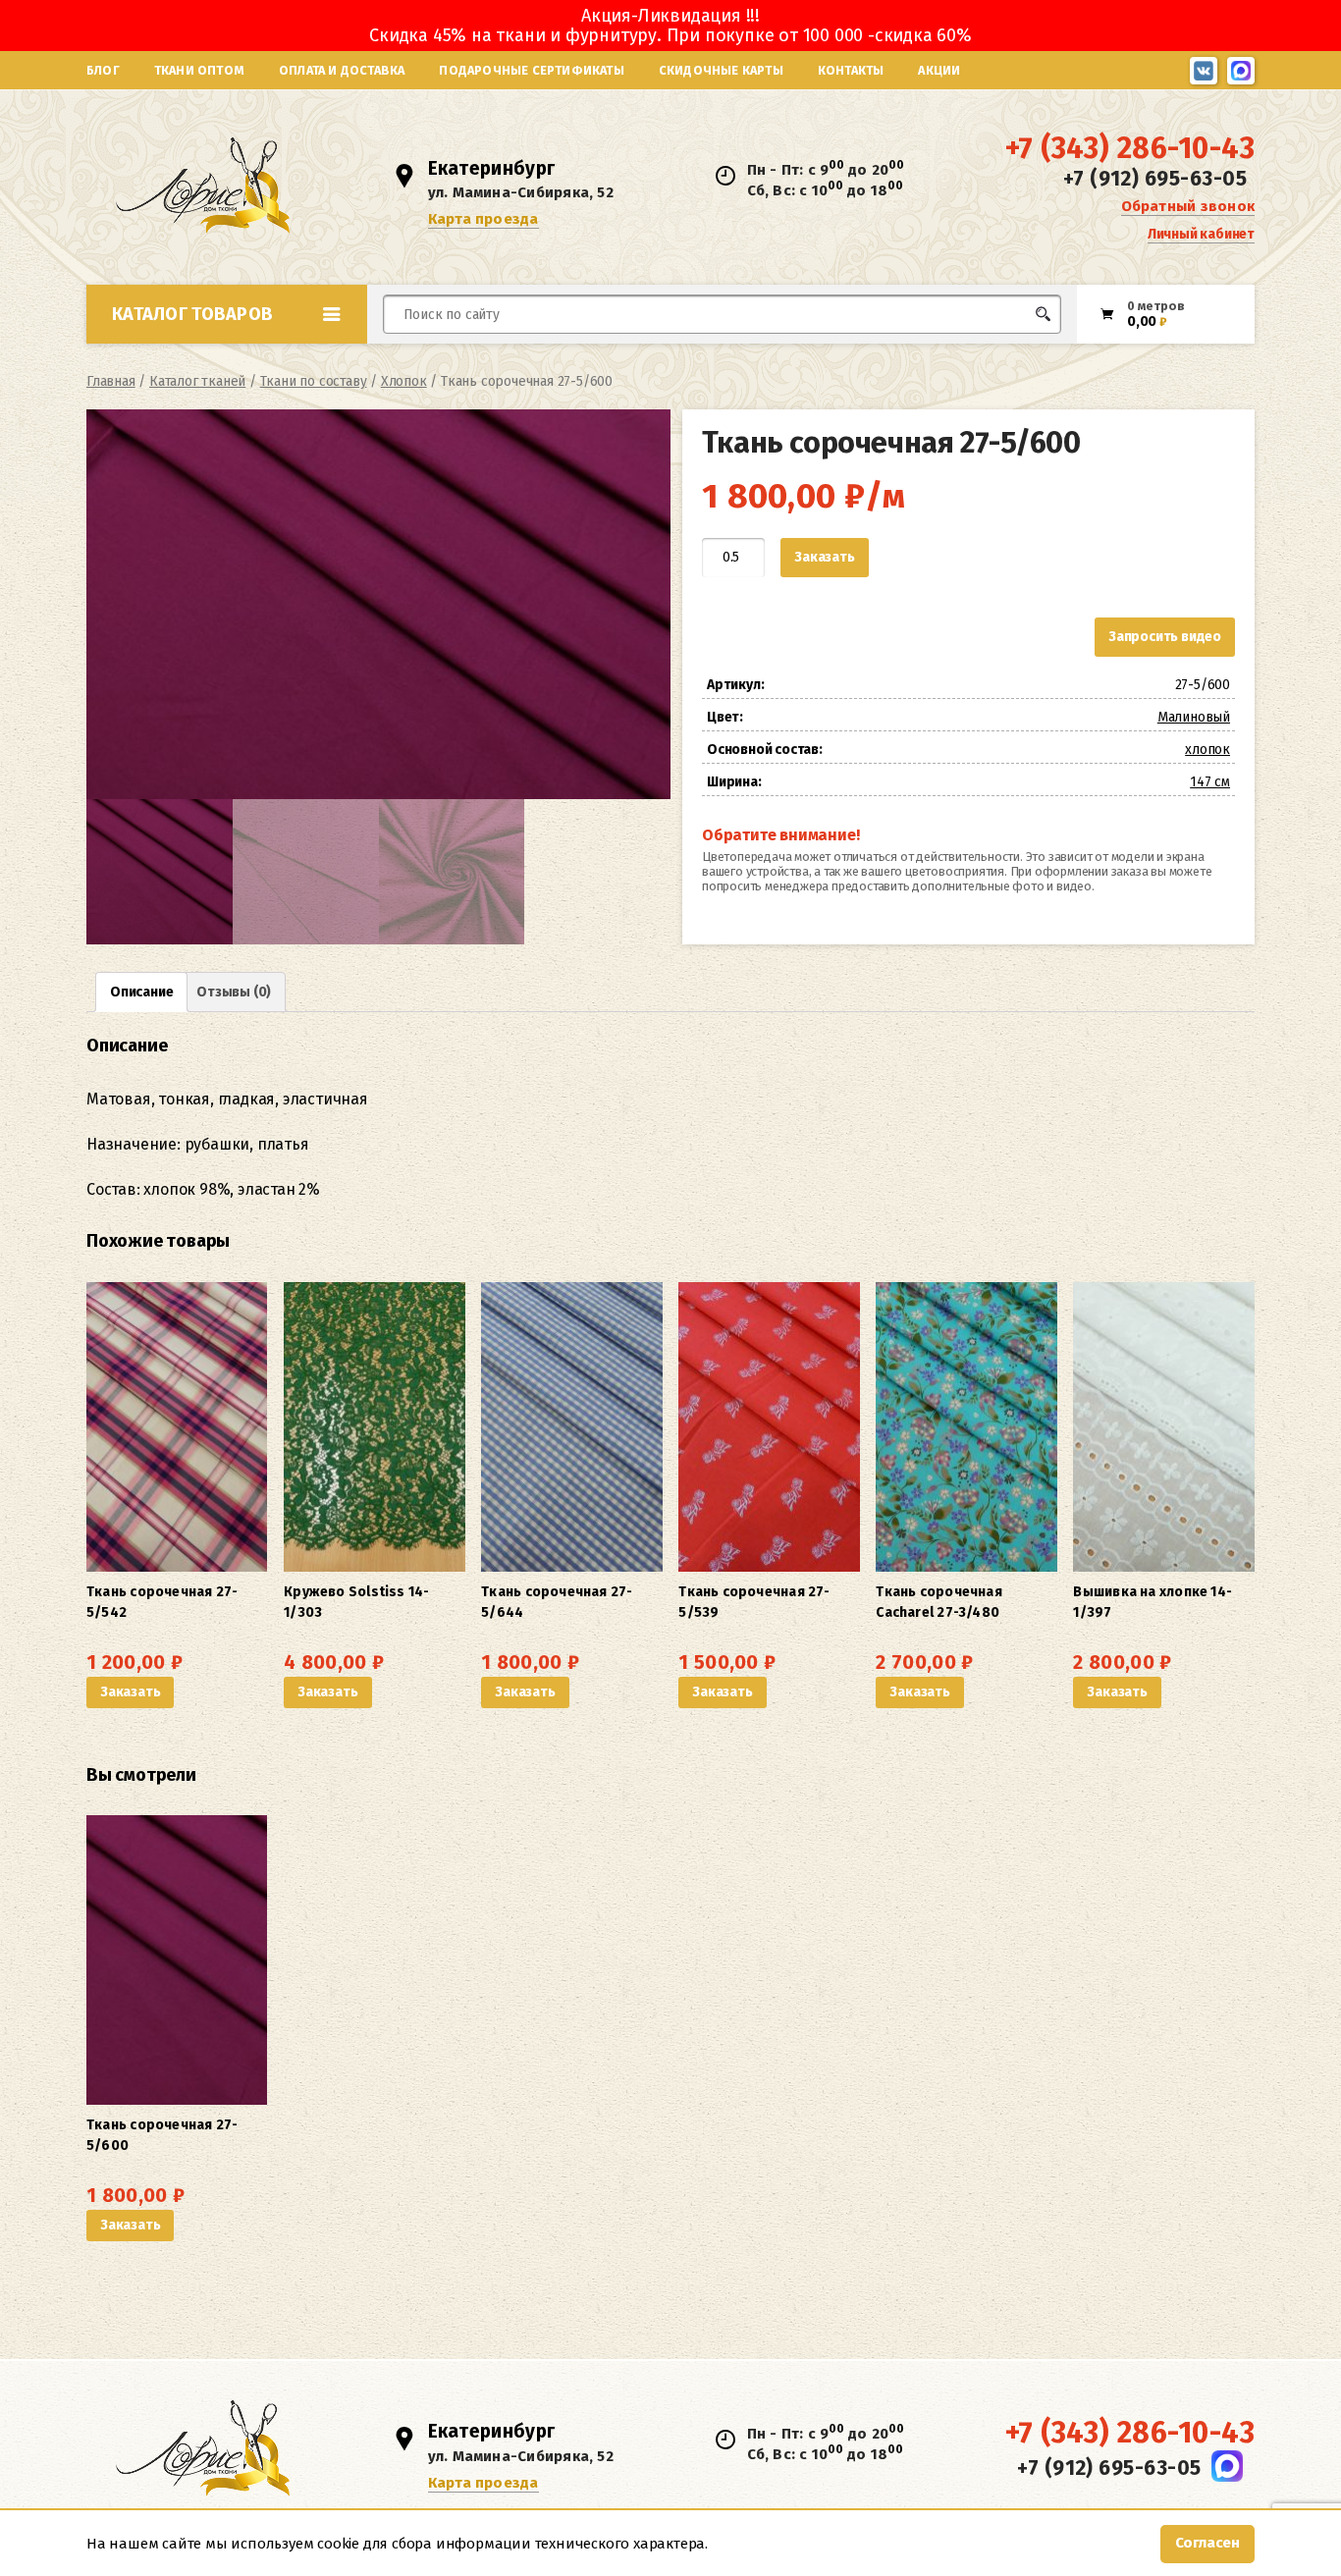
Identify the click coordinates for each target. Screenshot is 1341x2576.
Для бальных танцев (1001, 351)
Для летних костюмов (478, 361)
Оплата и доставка (342, 70)
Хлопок (404, 381)
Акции (939, 70)
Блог (103, 70)
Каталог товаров (192, 314)
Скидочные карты (721, 70)
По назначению (238, 357)
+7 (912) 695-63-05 (1155, 179)
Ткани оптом (199, 70)
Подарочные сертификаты (531, 70)
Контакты (851, 70)
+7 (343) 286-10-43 (1130, 148)
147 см (1210, 782)
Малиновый (1194, 717)
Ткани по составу (314, 381)
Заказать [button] (130, 1692)
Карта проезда (483, 219)
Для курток (703, 351)
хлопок (1207, 750)
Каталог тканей (197, 381)
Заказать (824, 557)
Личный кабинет (1201, 234)
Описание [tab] (141, 992)
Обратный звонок (1188, 206)
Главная (111, 381)
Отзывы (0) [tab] (234, 992)
